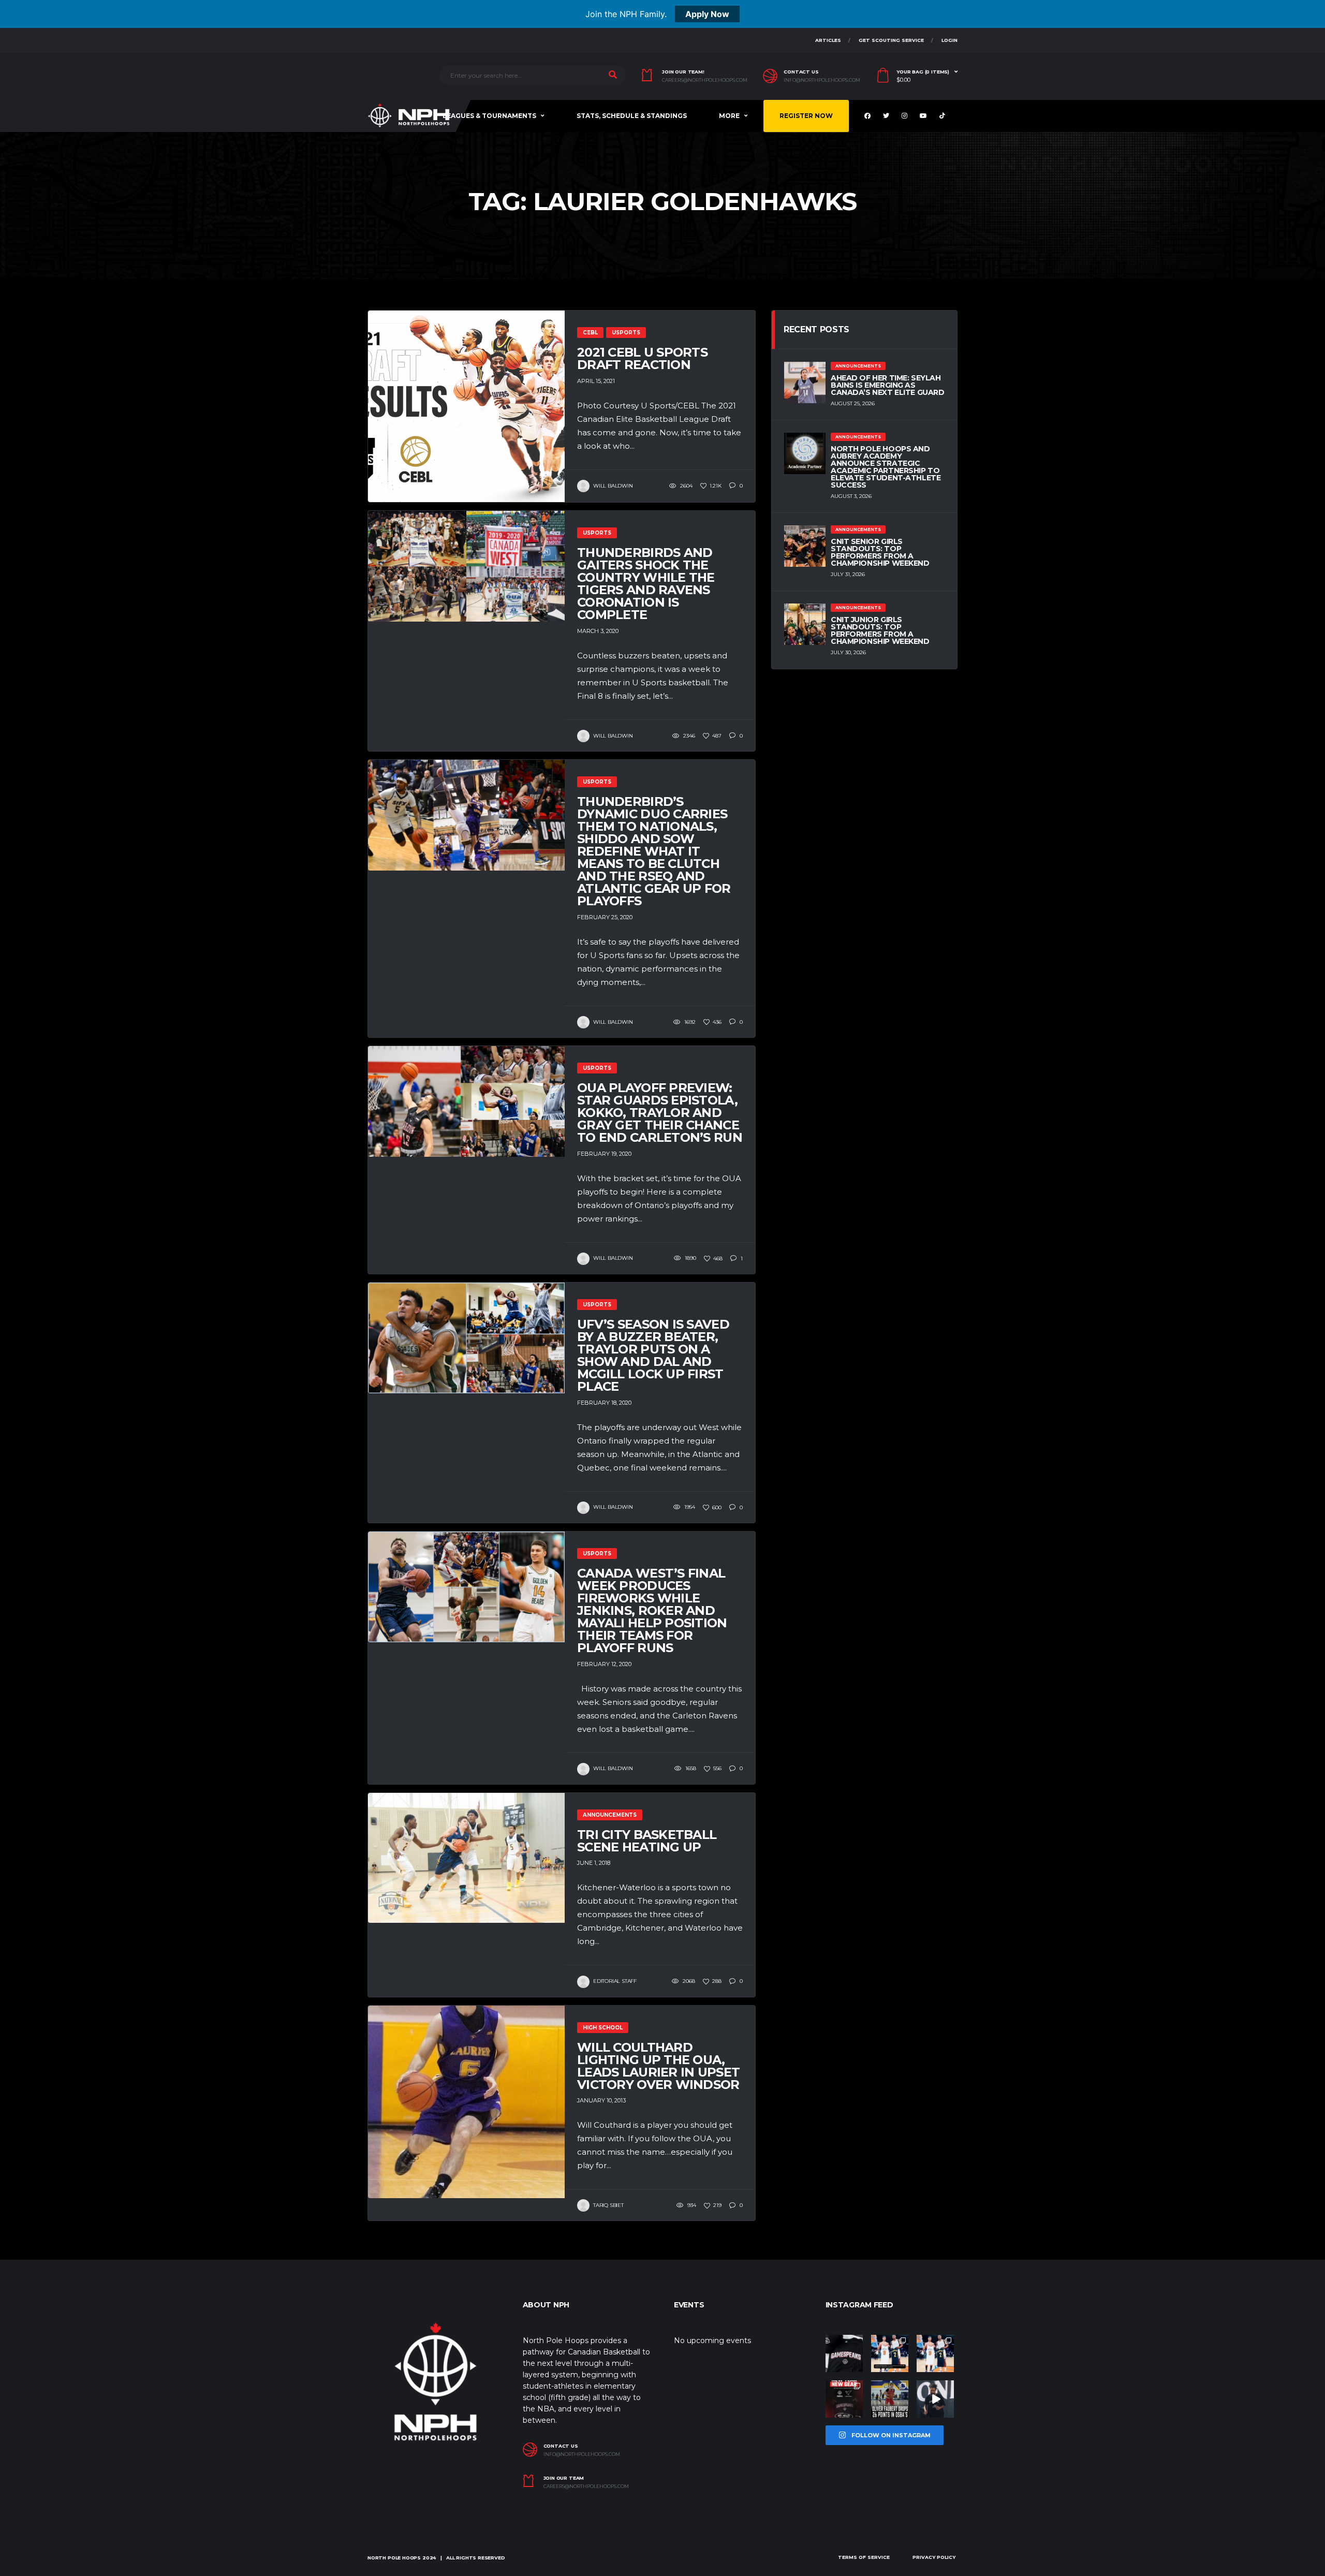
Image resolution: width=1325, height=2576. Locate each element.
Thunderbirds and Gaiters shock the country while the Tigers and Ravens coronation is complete (646, 584)
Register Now (806, 116)
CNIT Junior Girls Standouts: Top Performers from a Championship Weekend (880, 630)
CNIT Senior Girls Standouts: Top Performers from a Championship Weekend (880, 552)
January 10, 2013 (601, 2100)
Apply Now (707, 14)
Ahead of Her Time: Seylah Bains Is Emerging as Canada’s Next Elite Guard (888, 385)
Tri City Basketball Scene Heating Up (647, 1841)
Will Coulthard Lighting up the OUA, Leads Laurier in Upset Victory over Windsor (658, 2066)
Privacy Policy (934, 2557)
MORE (729, 116)
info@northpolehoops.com (822, 80)
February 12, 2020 (604, 1664)
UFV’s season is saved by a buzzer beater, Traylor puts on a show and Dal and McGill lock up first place (653, 1355)
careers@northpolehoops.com (705, 80)
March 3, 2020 (598, 631)
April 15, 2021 (596, 381)
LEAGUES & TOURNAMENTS (489, 116)
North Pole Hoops (394, 2558)
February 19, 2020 (604, 1154)
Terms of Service (864, 2557)
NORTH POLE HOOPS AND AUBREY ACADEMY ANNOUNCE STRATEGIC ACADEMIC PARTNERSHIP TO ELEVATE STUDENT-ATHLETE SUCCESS (886, 467)
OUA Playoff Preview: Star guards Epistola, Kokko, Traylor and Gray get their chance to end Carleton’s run (660, 1113)
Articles (828, 40)
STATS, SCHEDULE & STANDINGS (632, 116)
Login (949, 40)
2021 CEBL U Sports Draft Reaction (642, 358)
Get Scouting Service (891, 40)
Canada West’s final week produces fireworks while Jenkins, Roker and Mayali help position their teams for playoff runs (652, 1610)
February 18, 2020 (604, 1403)
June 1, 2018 (594, 1863)
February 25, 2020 (605, 917)
